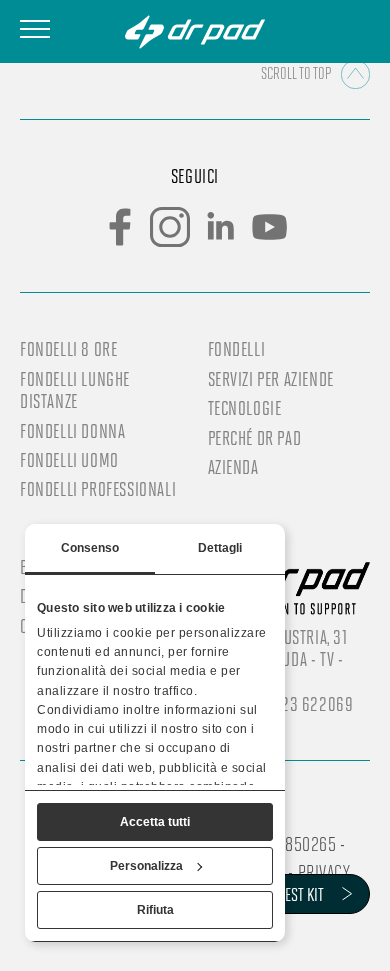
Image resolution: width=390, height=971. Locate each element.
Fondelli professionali (98, 489)
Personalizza (146, 866)
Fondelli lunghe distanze (75, 390)
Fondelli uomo (69, 460)
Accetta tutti (155, 822)
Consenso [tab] (90, 548)
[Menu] (35, 29)
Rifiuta (155, 910)
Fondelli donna (72, 431)
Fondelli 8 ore (68, 349)
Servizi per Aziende (271, 379)
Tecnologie (245, 408)
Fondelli (237, 349)
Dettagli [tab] (220, 548)
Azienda (233, 467)
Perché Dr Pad (255, 438)
